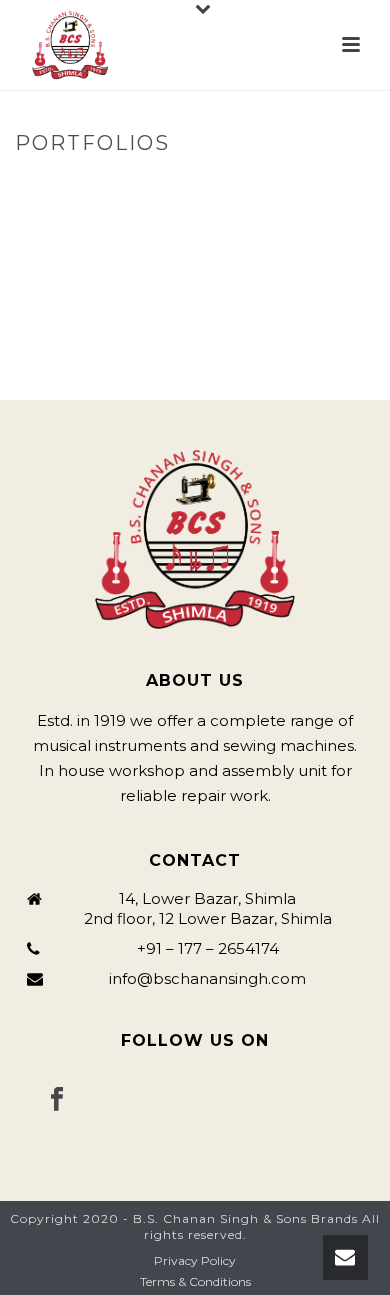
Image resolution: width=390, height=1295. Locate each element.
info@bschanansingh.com (207, 979)
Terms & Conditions (195, 1281)
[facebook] (57, 1100)
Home (146, 185)
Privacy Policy (195, 1260)
